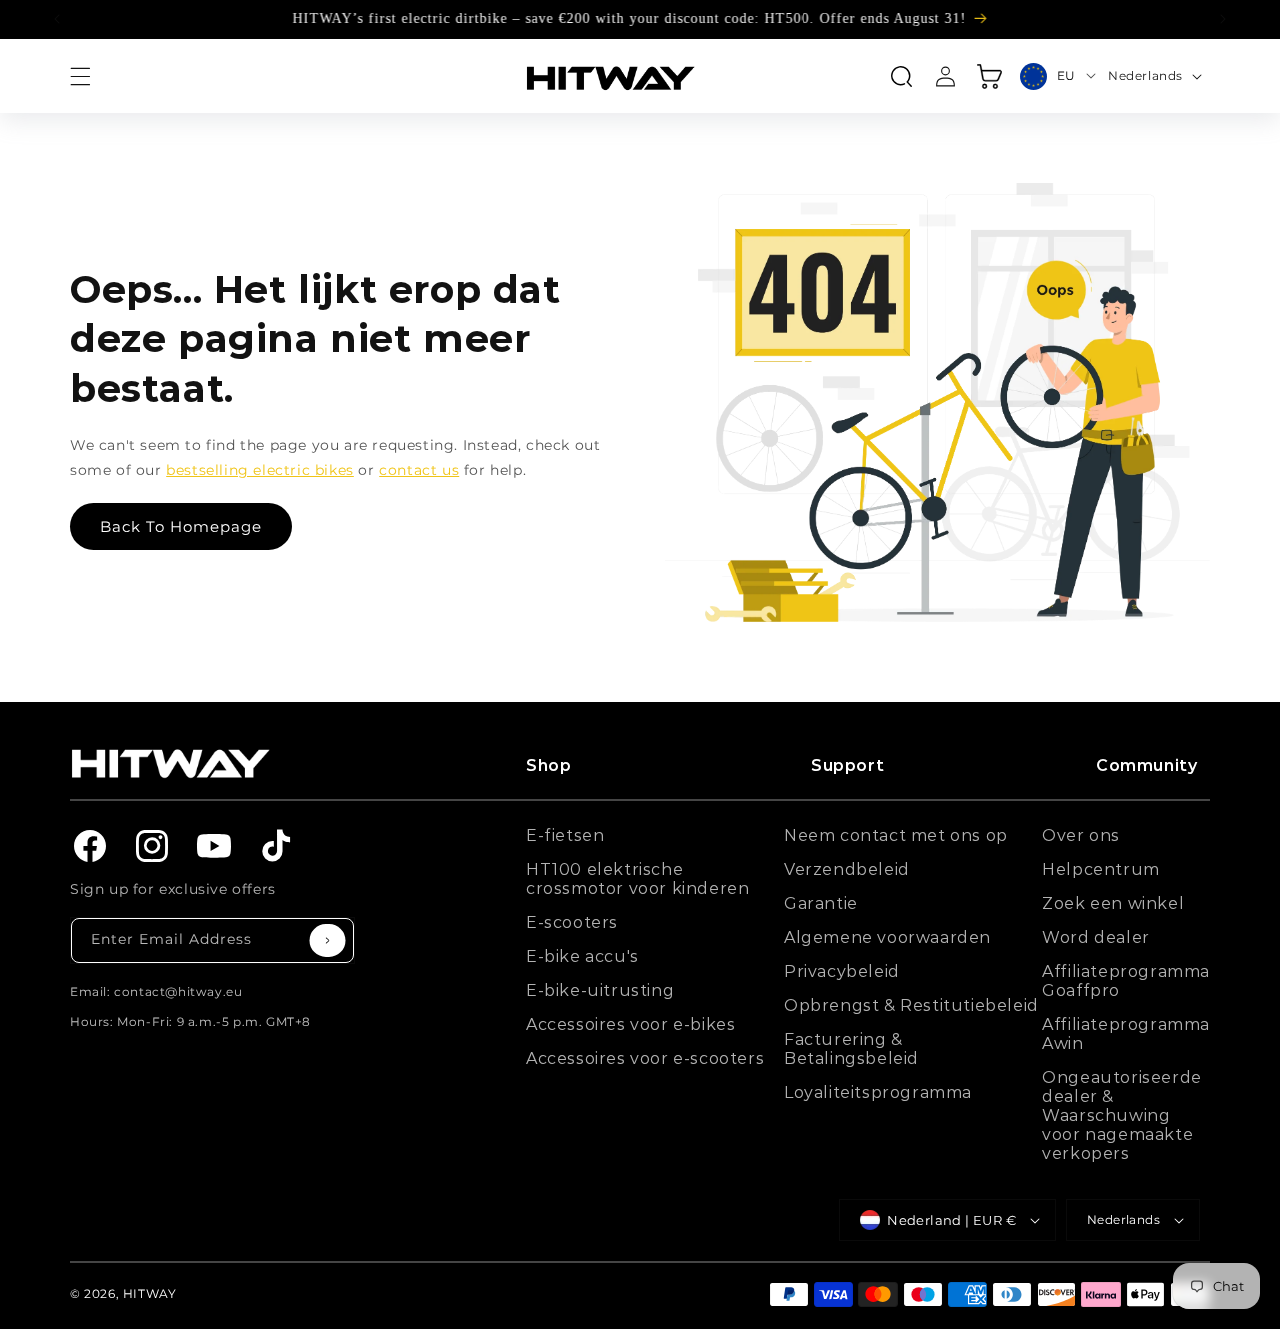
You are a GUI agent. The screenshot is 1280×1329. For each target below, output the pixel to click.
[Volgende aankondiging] (1223, 19)
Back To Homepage (181, 526)
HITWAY (150, 1293)
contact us (419, 470)
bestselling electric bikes (260, 470)
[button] (80, 76)
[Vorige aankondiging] (57, 19)
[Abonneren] (328, 940)
